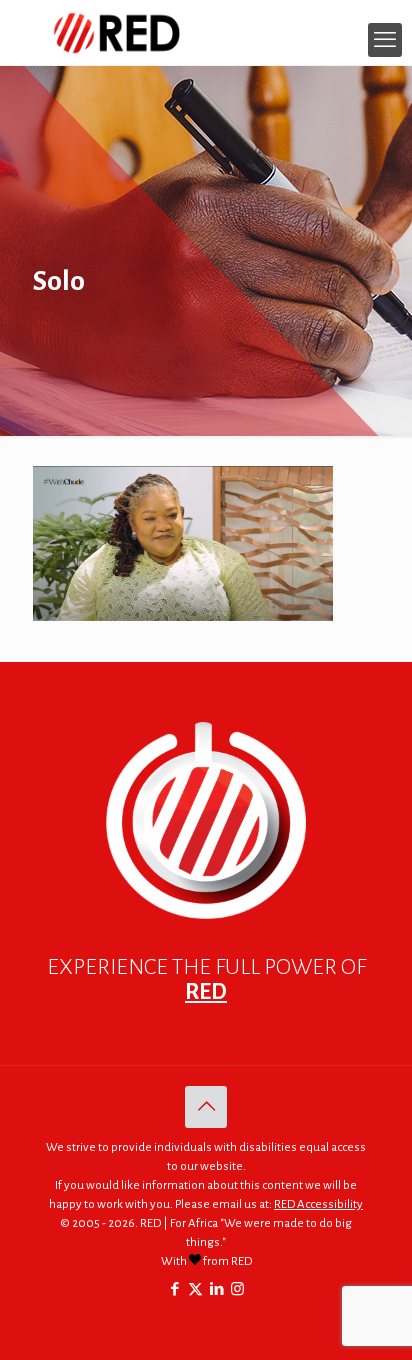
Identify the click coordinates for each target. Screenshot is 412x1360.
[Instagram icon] (237, 1289)
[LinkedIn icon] (216, 1289)
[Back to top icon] (206, 1107)
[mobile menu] (385, 40)
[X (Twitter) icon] (195, 1289)
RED (206, 992)
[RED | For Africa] (206, 32)
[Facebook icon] (174, 1289)
